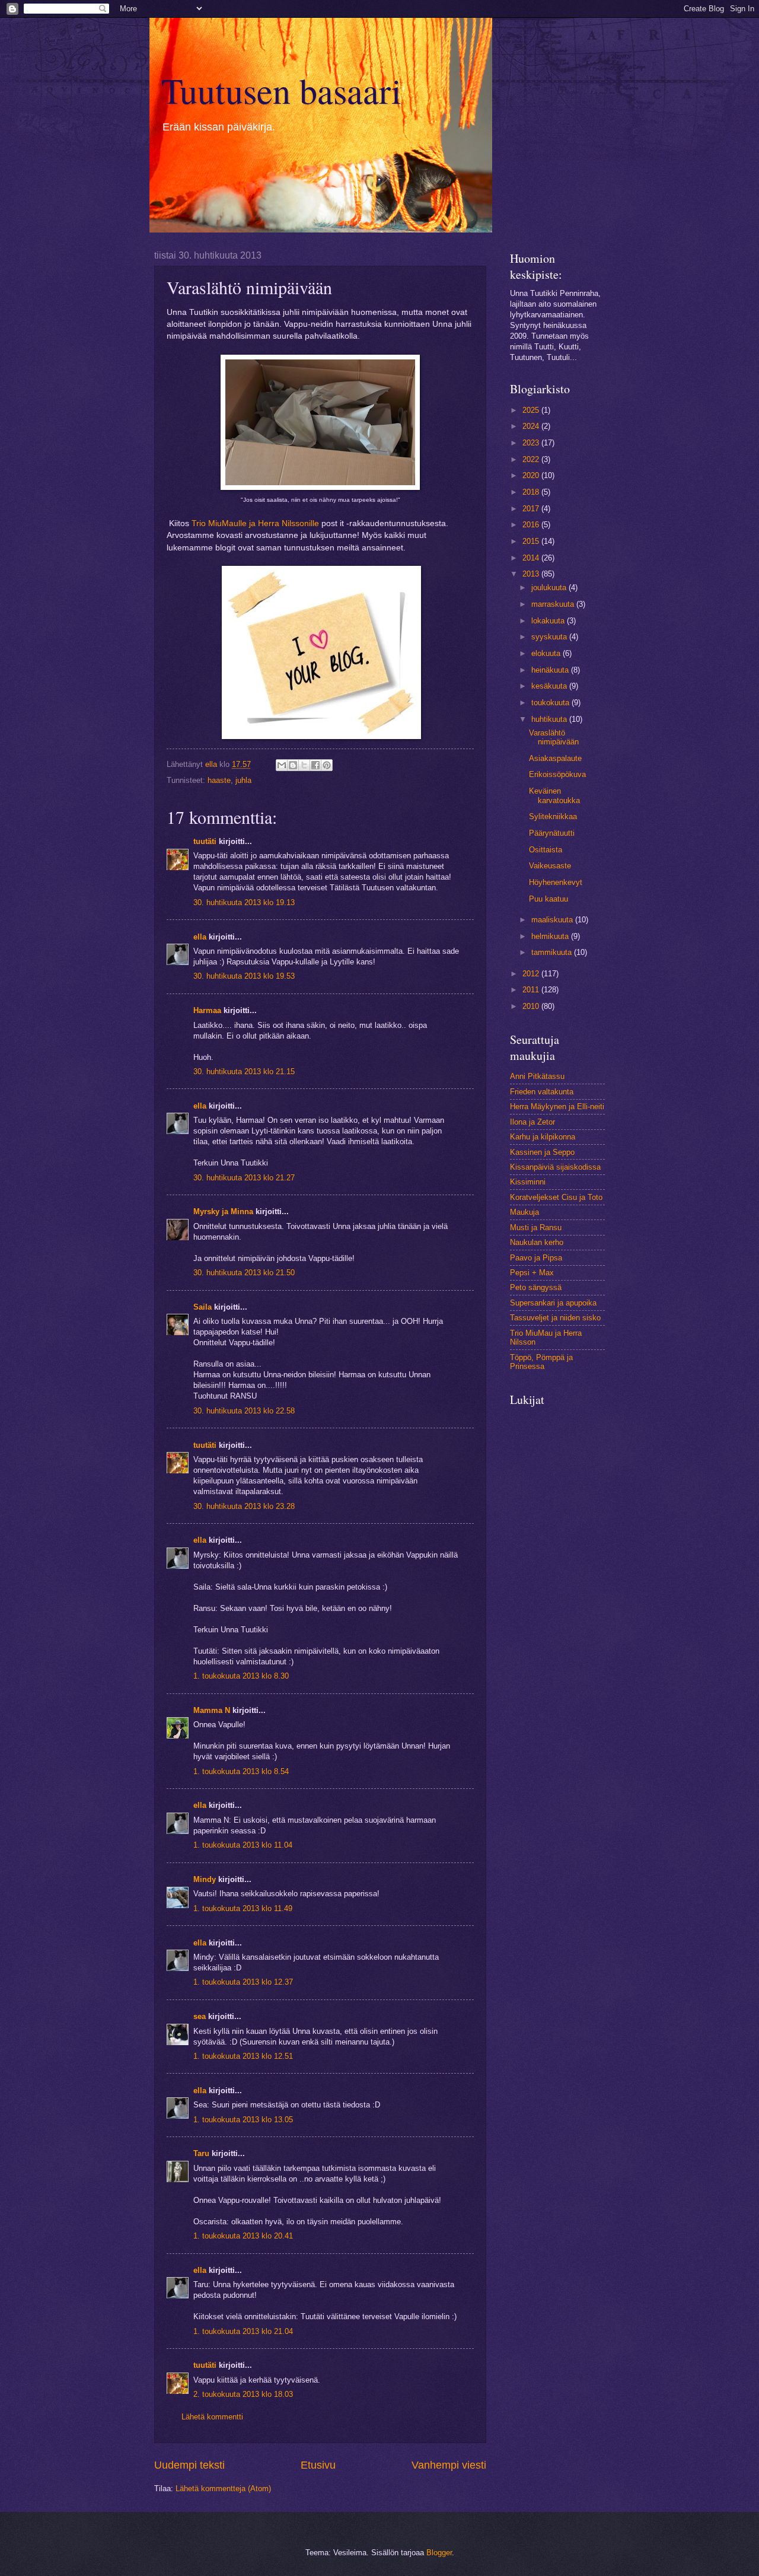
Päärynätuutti (552, 833)
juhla (243, 780)
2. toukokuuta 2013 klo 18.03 (243, 2394)
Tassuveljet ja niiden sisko (555, 1318)
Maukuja (524, 1212)
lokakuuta (549, 621)
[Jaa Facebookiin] (315, 765)
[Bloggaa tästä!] (293, 765)
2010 (532, 1006)
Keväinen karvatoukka (554, 795)
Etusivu (318, 2465)
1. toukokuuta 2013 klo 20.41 (243, 2236)
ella (200, 937)
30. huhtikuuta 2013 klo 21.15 (244, 1072)
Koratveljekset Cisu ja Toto (556, 1197)
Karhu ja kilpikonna (543, 1137)
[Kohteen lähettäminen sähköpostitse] (282, 765)
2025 (532, 410)
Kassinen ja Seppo (542, 1152)
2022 (532, 459)
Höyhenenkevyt (556, 882)
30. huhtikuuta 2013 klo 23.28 (244, 1506)
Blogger (439, 2553)
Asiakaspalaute (555, 758)
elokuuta (547, 653)
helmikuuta (551, 936)
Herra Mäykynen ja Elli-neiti (557, 1106)
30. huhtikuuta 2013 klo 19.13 (244, 902)
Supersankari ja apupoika (553, 1303)
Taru (201, 2153)
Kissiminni (528, 1182)
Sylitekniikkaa (553, 816)
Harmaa (207, 1010)
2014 (532, 558)
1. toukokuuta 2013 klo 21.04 (243, 2331)
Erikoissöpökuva (557, 774)
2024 (532, 426)
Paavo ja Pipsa (536, 1258)
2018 (532, 492)
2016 (532, 525)
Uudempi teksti (189, 2465)
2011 (532, 990)
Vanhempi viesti (449, 2465)
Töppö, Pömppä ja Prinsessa (541, 1362)
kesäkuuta (550, 686)
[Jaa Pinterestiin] (327, 765)
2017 (532, 509)
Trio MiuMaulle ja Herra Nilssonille (255, 523)
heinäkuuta (551, 670)
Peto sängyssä (536, 1287)
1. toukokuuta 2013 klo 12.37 (243, 1982)
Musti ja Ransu (536, 1227)
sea (200, 2016)
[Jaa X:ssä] (304, 765)
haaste (219, 780)
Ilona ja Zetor (532, 1122)
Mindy (205, 1879)
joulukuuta (550, 588)
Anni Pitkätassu (537, 1076)
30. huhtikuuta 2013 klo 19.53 (244, 976)
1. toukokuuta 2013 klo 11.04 (243, 1845)
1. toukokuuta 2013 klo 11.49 (243, 1908)
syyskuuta (550, 637)
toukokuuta (551, 703)
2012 (532, 974)
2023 (532, 443)
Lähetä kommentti (212, 2417)
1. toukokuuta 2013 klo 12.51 (243, 2056)
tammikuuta (553, 952)
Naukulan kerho (537, 1242)
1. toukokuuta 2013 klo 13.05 (243, 2120)
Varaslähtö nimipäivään (554, 737)
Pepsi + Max (532, 1273)
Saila (202, 1307)
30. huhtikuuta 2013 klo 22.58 (244, 1411)
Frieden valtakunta (542, 1092)
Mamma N (212, 1710)
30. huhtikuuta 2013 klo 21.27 (244, 1178)
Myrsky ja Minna (223, 1211)
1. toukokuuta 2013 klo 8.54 (241, 1771)
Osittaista (546, 850)
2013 (532, 574)
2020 (532, 475)
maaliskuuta (553, 920)
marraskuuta (554, 604)
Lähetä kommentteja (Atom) (223, 2489)
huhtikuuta (550, 719)
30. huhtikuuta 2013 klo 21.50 (244, 1273)
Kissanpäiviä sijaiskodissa (555, 1167)
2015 (532, 541)
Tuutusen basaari (281, 90)
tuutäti (205, 841)
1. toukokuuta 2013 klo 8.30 (241, 1676)
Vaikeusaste (550, 866)
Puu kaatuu (548, 899)
